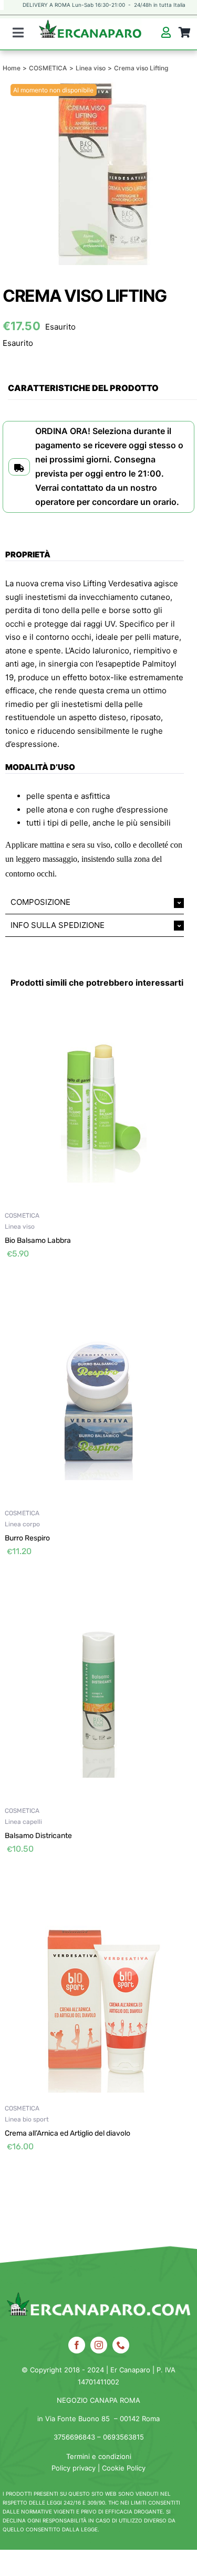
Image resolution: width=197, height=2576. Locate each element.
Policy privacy (74, 2468)
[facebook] (77, 2345)
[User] (165, 33)
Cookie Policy (124, 2468)
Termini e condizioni (99, 2456)
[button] (95, 902)
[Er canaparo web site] (90, 34)
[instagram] (99, 2345)
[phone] (121, 2345)
